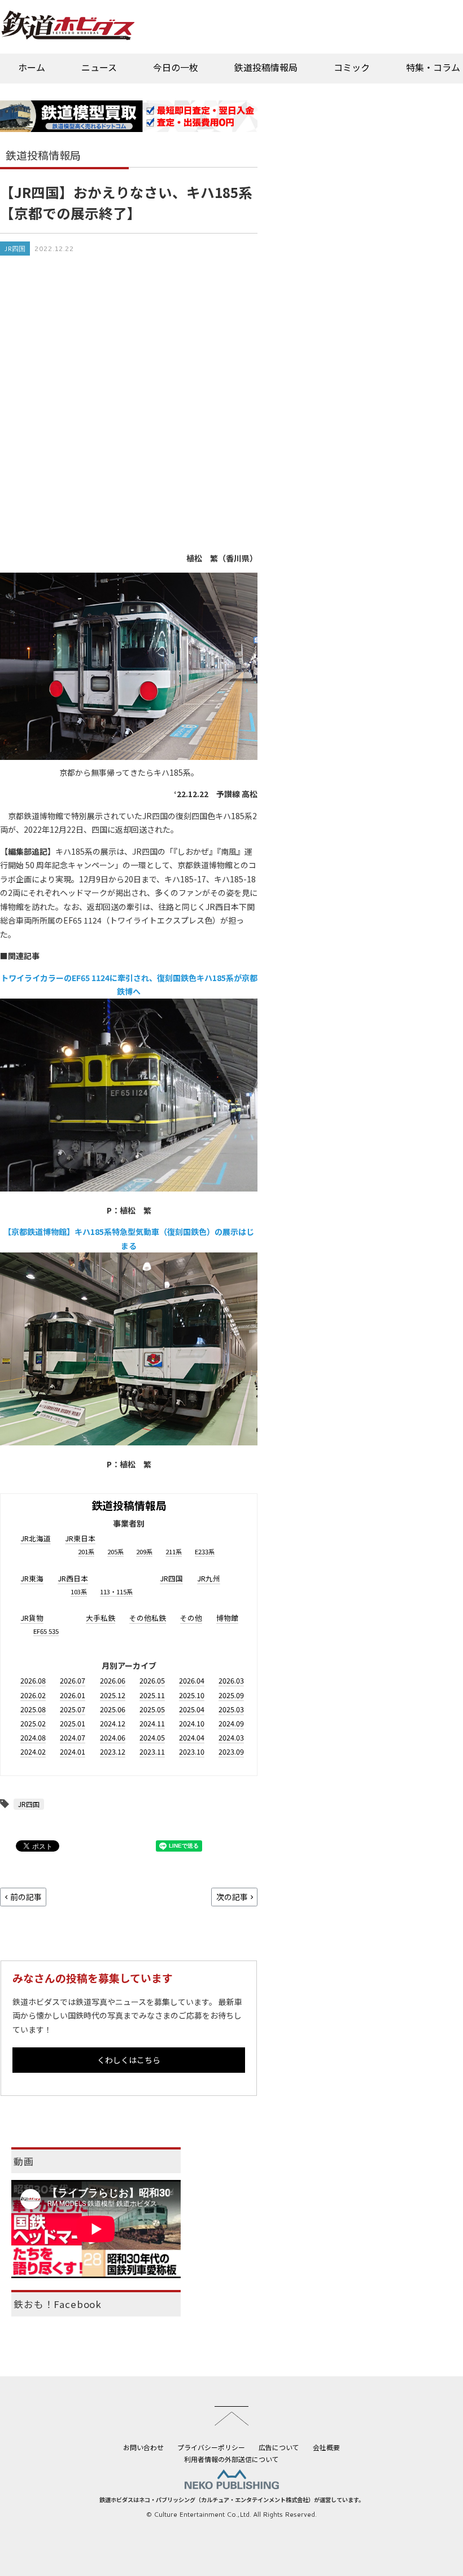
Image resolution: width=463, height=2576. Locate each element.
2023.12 (113, 1751)
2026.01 (73, 1695)
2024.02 (33, 1751)
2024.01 (73, 1751)
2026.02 (33, 1695)
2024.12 (113, 1723)
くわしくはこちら (129, 2060)
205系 (115, 1551)
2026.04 (192, 1680)
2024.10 (192, 1723)
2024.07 (73, 1737)
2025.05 (152, 1709)
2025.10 (192, 1695)
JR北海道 (36, 1538)
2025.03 (231, 1709)
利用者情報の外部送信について (231, 2459)
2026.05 (152, 1680)
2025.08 (33, 1709)
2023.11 (152, 1751)
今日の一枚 (176, 67)
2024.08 (33, 1737)
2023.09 (231, 1751)
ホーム (32, 67)
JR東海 (32, 1578)
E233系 (205, 1551)
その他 (191, 1618)
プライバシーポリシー (211, 2447)
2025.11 (152, 1695)
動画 (24, 2161)
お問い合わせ (143, 2447)
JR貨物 (32, 1618)
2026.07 (73, 1680)
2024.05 (152, 1737)
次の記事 (232, 1897)
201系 (86, 1551)
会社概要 (326, 2447)
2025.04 (192, 1709)
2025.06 (113, 1709)
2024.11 (152, 1723)
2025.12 (113, 1695)
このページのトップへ (231, 2416)
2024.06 (113, 1737)
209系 (144, 1551)
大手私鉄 (101, 1618)
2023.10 (192, 1751)
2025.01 (73, 1723)
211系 (174, 1551)
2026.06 (113, 1680)
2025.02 (33, 1723)
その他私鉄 (148, 1618)
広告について (279, 2447)
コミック (352, 67)
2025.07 (73, 1709)
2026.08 (33, 1680)
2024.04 (192, 1737)
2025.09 (231, 1695)
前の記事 (26, 1897)
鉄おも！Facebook (58, 2304)
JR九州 (209, 1578)
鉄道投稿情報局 (266, 67)
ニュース (99, 67)
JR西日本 (73, 1578)
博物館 (227, 1618)
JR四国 (15, 249)
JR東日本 (80, 1538)
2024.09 (231, 1723)
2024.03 (231, 1737)
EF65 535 (46, 1631)
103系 (79, 1592)
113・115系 (116, 1592)
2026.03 (231, 1680)
